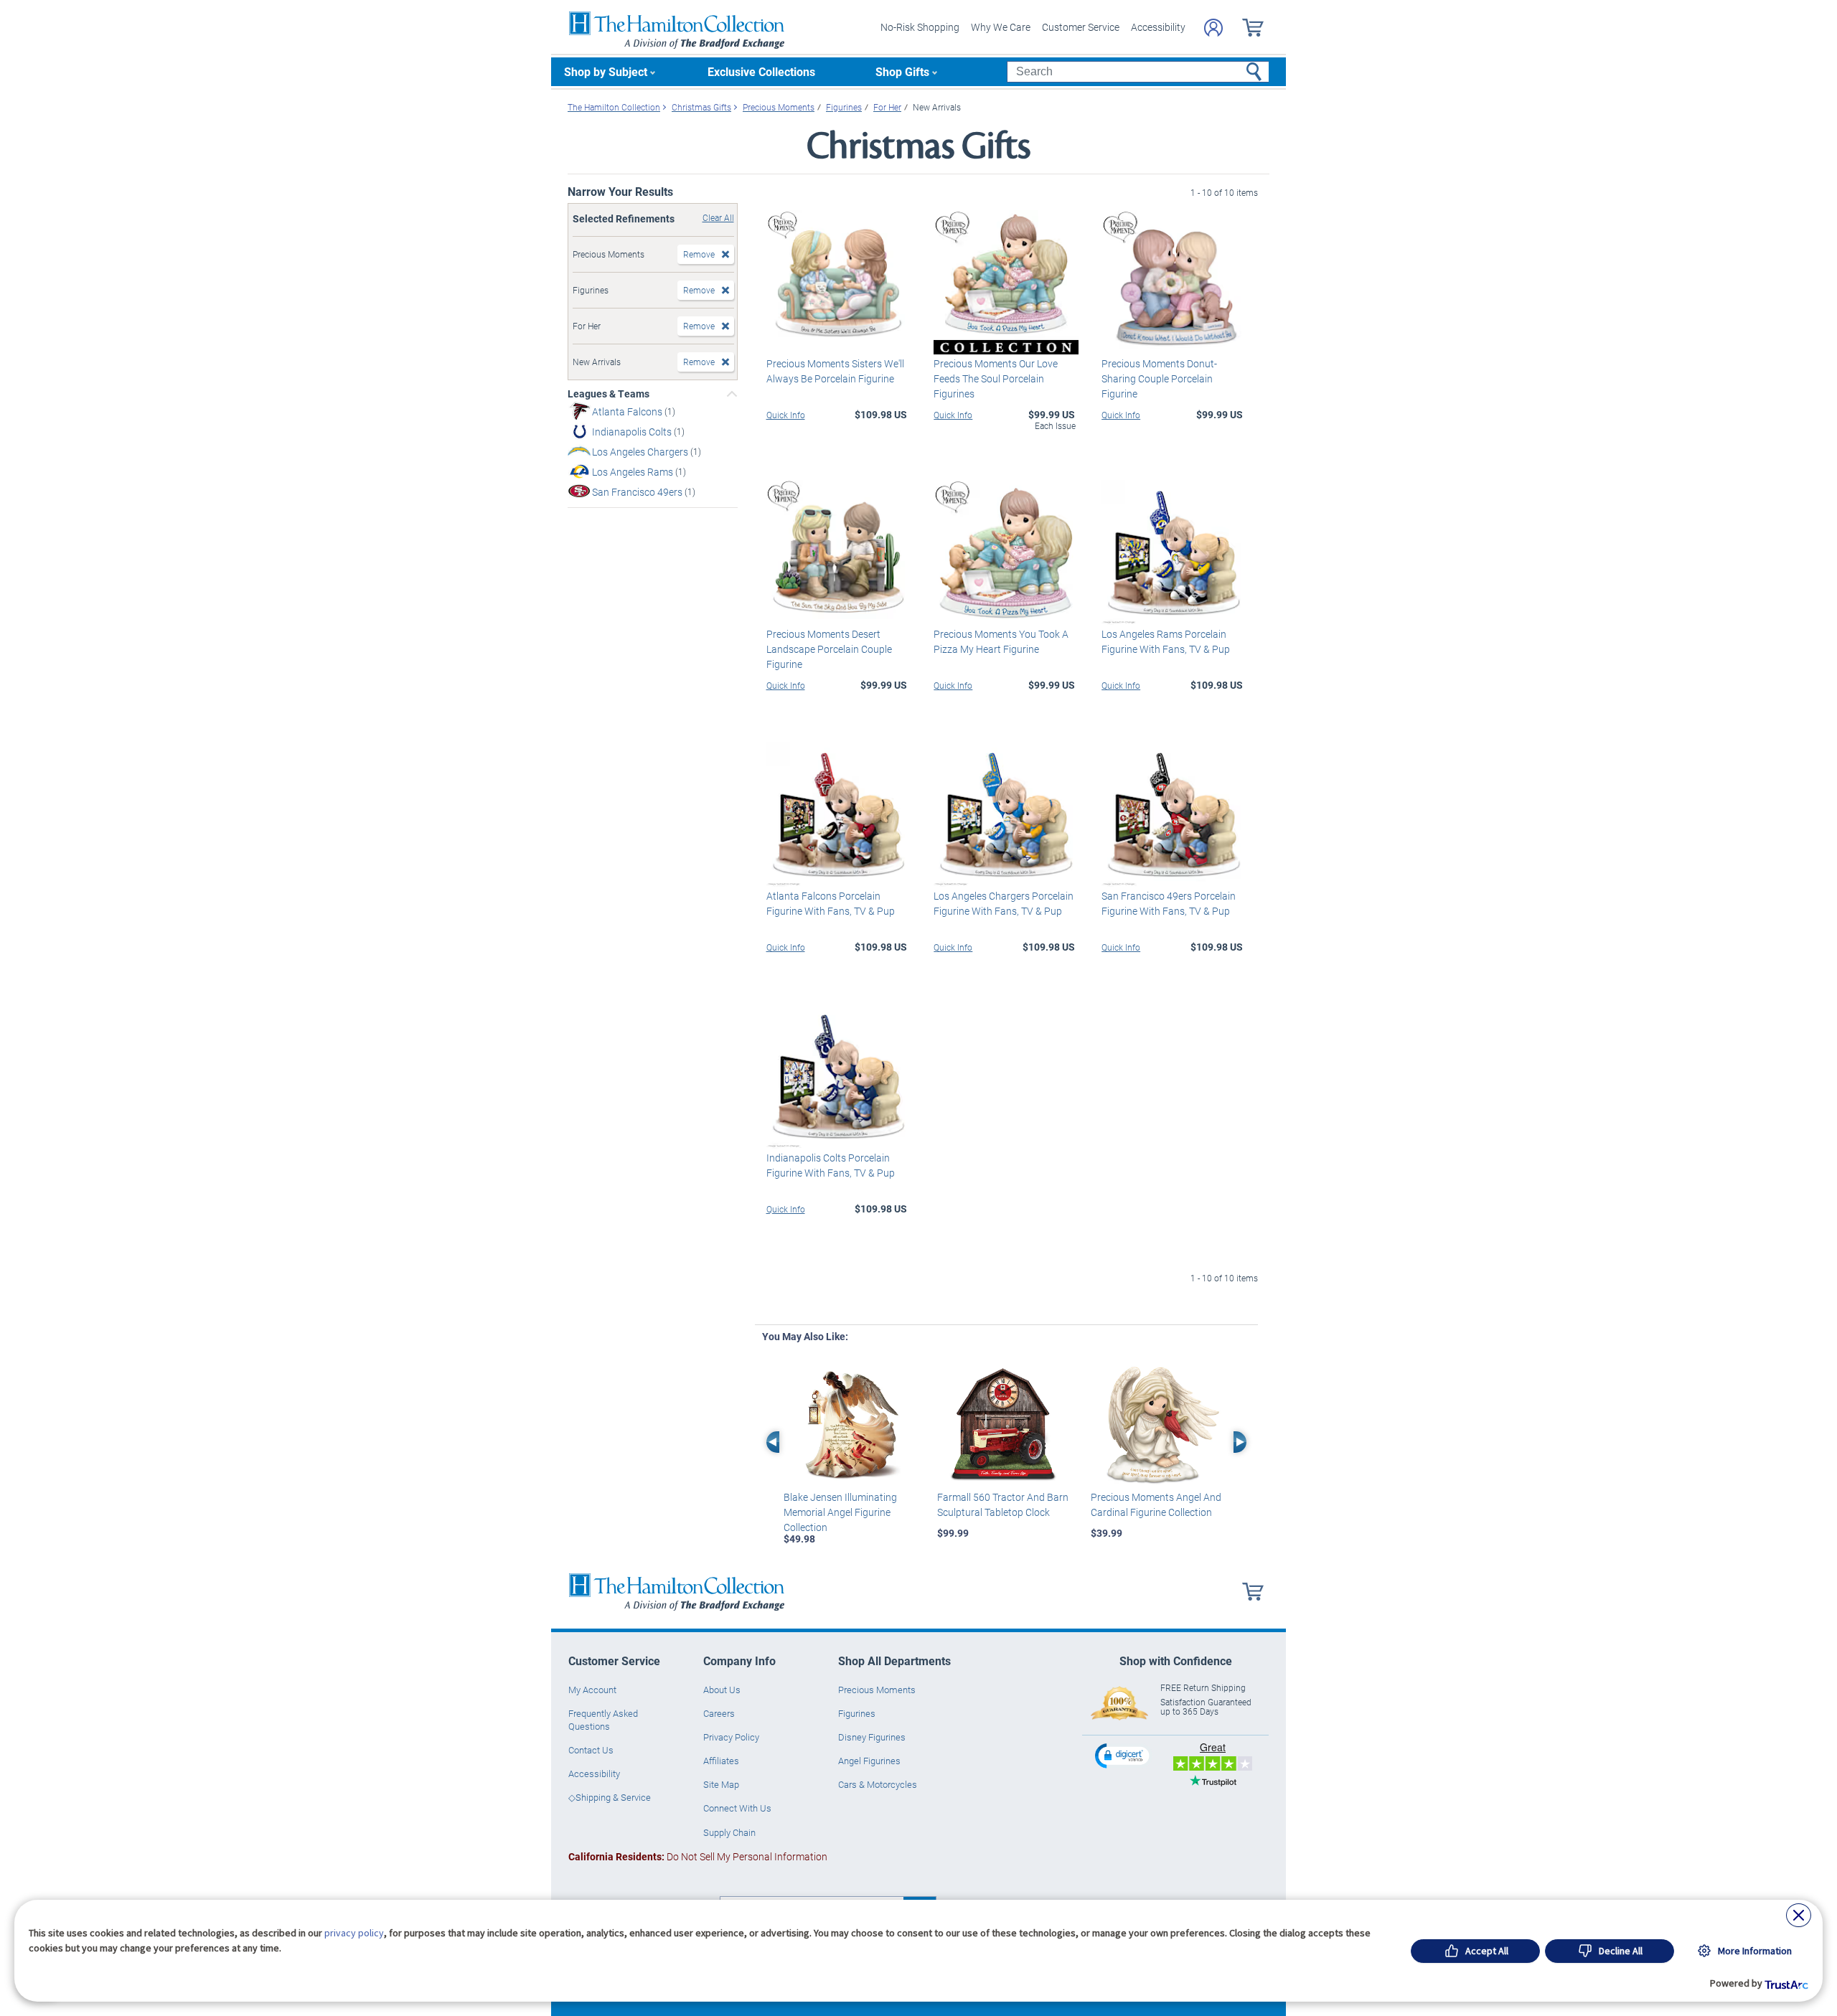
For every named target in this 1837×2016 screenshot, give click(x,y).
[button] (1124, 1755)
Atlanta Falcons (628, 411)
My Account (592, 1690)
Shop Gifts (902, 71)
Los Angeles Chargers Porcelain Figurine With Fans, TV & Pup (1004, 903)
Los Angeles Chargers (641, 452)
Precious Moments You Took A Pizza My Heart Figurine (1001, 641)
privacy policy (354, 1933)
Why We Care (1001, 27)
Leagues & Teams (609, 394)
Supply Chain (729, 1832)
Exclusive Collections (761, 71)
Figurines (857, 1713)
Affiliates (721, 1761)
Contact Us (591, 1750)
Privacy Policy (731, 1737)
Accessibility (1158, 27)
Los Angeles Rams (634, 472)
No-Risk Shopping (920, 27)
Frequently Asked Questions (603, 1720)
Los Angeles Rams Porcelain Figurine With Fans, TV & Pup (1166, 641)
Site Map (721, 1784)
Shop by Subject (606, 71)
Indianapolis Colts (633, 432)
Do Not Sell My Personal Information (698, 1856)
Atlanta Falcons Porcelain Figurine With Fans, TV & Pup (831, 903)
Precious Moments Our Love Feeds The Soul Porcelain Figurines (996, 378)
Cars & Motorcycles (878, 1784)
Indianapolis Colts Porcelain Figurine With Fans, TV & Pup (831, 1165)
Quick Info (786, 415)
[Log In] (1213, 28)
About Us (722, 1690)
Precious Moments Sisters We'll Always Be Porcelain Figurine (835, 371)
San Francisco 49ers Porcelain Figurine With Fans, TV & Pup (1169, 903)
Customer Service (1081, 27)
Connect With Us (737, 1808)
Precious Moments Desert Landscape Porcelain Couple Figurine (829, 649)
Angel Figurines (869, 1761)
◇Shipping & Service (610, 1797)
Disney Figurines (872, 1737)
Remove (699, 254)
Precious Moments (877, 1690)
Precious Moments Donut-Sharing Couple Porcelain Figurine (1159, 378)
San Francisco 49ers (638, 492)
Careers (719, 1713)
